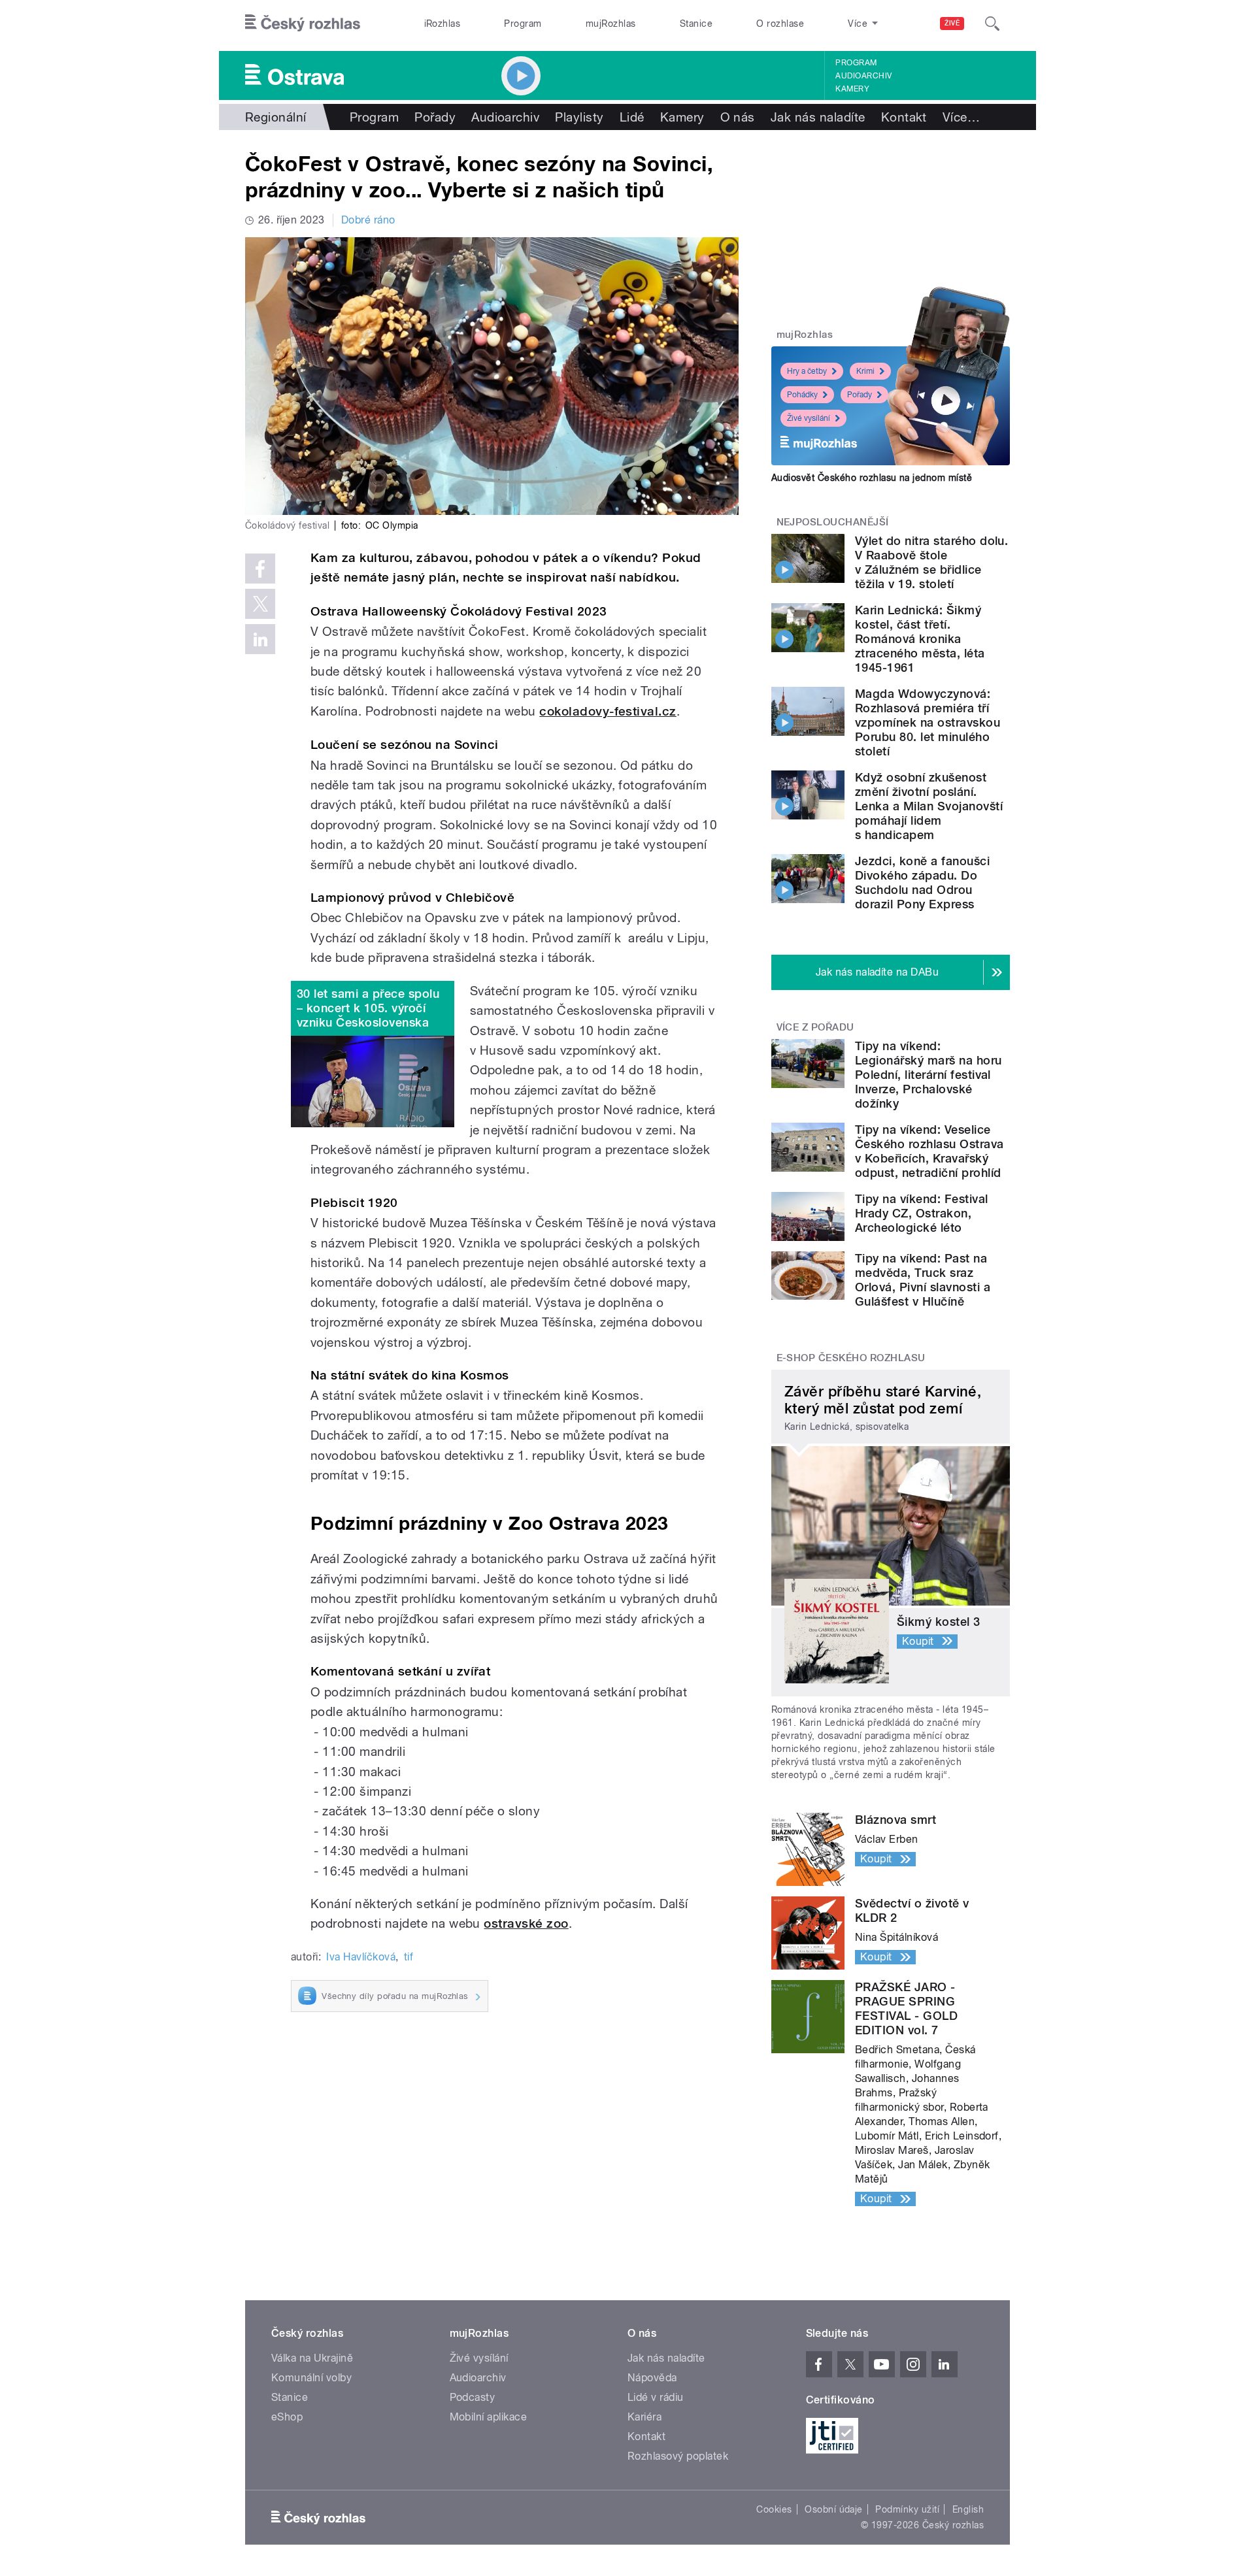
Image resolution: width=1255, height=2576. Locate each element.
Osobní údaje (834, 2509)
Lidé (632, 117)
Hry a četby (807, 371)
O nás (738, 117)
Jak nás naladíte (818, 117)
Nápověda (652, 2378)
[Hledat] (992, 24)
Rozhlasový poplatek (678, 2456)
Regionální (276, 117)
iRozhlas (443, 24)
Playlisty (579, 117)
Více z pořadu (815, 1027)
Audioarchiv (863, 76)
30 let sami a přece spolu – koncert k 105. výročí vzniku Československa (368, 1008)
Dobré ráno (368, 220)
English (968, 2509)
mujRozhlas (611, 24)
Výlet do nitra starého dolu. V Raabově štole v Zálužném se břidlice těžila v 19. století (931, 562)
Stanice (696, 24)
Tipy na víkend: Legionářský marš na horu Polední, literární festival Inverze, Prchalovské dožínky (929, 1075)
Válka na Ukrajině (312, 2358)
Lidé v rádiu (656, 2397)
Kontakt (904, 117)
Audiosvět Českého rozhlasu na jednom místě (872, 478)
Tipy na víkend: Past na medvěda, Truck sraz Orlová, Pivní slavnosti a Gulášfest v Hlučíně (923, 1280)
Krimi (865, 371)
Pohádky (802, 395)
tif (409, 1957)
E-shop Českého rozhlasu (851, 1358)
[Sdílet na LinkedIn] (260, 639)
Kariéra (644, 2417)
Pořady (435, 117)
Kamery (852, 89)
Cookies (774, 2509)
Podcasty (473, 2397)
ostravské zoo (526, 1924)
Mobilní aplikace (489, 2417)
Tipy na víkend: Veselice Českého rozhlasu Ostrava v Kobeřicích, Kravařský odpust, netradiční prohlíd (929, 1151)
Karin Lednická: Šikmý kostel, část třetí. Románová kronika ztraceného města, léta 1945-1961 (920, 639)
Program (523, 24)
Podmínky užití (907, 2509)
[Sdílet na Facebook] (260, 569)
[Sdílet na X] (260, 604)
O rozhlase (780, 24)
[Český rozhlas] (303, 24)
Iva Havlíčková (361, 1957)
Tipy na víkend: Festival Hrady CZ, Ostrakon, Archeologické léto (922, 1213)
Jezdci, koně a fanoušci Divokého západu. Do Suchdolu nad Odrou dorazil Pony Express (922, 883)
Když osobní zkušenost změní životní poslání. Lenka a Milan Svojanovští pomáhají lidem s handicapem (929, 806)
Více (961, 117)
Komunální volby (311, 2378)
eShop (287, 2417)
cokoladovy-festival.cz (608, 711)
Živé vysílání (809, 418)
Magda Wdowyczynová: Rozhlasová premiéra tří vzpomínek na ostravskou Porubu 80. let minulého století (928, 722)
